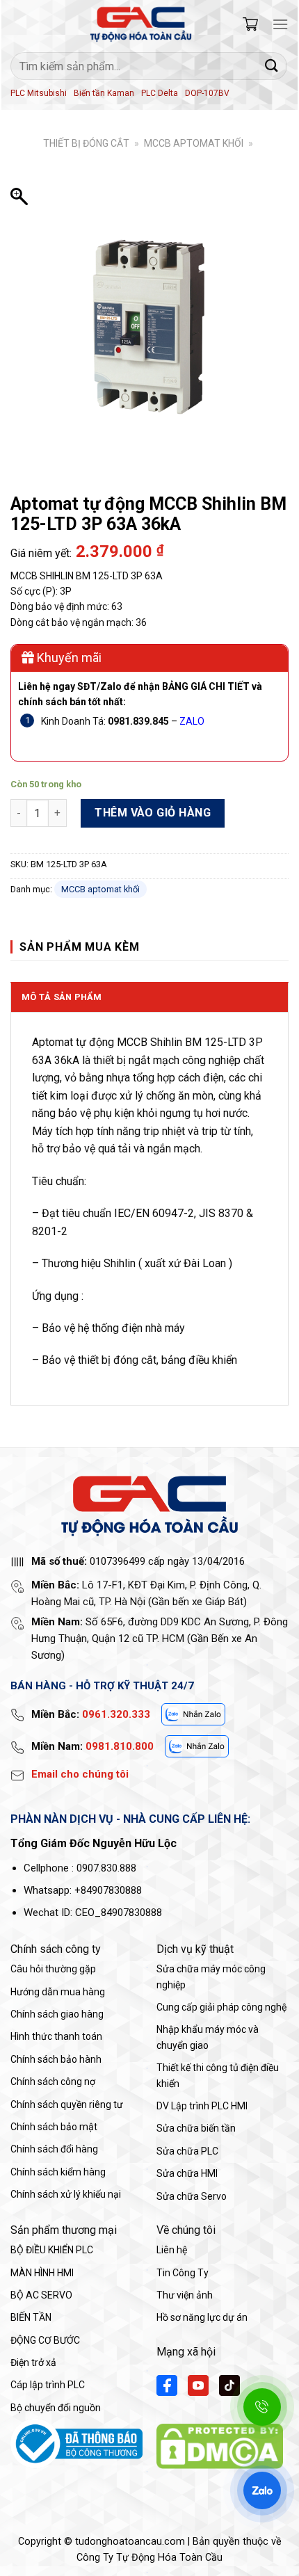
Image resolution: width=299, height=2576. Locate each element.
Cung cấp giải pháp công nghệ (221, 2007)
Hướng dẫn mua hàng (58, 1992)
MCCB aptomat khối (194, 143)
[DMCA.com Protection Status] (220, 2445)
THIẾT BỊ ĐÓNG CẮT (86, 143)
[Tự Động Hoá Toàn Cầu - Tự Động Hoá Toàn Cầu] (141, 24)
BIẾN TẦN (31, 2317)
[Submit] (272, 66)
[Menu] (280, 24)
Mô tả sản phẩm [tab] (62, 997)
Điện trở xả (33, 2362)
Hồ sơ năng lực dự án (202, 2317)
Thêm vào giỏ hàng (153, 813)
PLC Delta (160, 93)
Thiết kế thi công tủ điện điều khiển (218, 2075)
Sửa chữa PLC (187, 2151)
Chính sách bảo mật (54, 2127)
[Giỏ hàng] (250, 24)
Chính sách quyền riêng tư (67, 2104)
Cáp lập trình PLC (48, 2385)
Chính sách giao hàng (57, 2014)
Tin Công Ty (183, 2273)
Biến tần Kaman (104, 93)
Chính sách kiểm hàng (58, 2172)
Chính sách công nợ (53, 2082)
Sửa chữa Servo (192, 2196)
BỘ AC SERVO (41, 2295)
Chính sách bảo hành (56, 2059)
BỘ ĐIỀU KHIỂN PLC (52, 2250)
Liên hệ (172, 2250)
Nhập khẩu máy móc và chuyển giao (208, 2037)
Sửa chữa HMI (187, 2173)
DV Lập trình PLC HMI (202, 2106)
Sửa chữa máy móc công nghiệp (211, 1977)
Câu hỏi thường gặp (53, 1969)
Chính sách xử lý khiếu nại (66, 2194)
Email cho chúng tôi (80, 1774)
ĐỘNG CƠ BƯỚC (45, 2340)
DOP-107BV (207, 93)
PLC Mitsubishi (39, 93)
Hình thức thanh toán (56, 2036)
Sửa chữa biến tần (196, 2128)
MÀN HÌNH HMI (42, 2273)
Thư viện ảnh (185, 2295)
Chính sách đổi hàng (54, 2149)
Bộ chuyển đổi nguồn (56, 2408)
